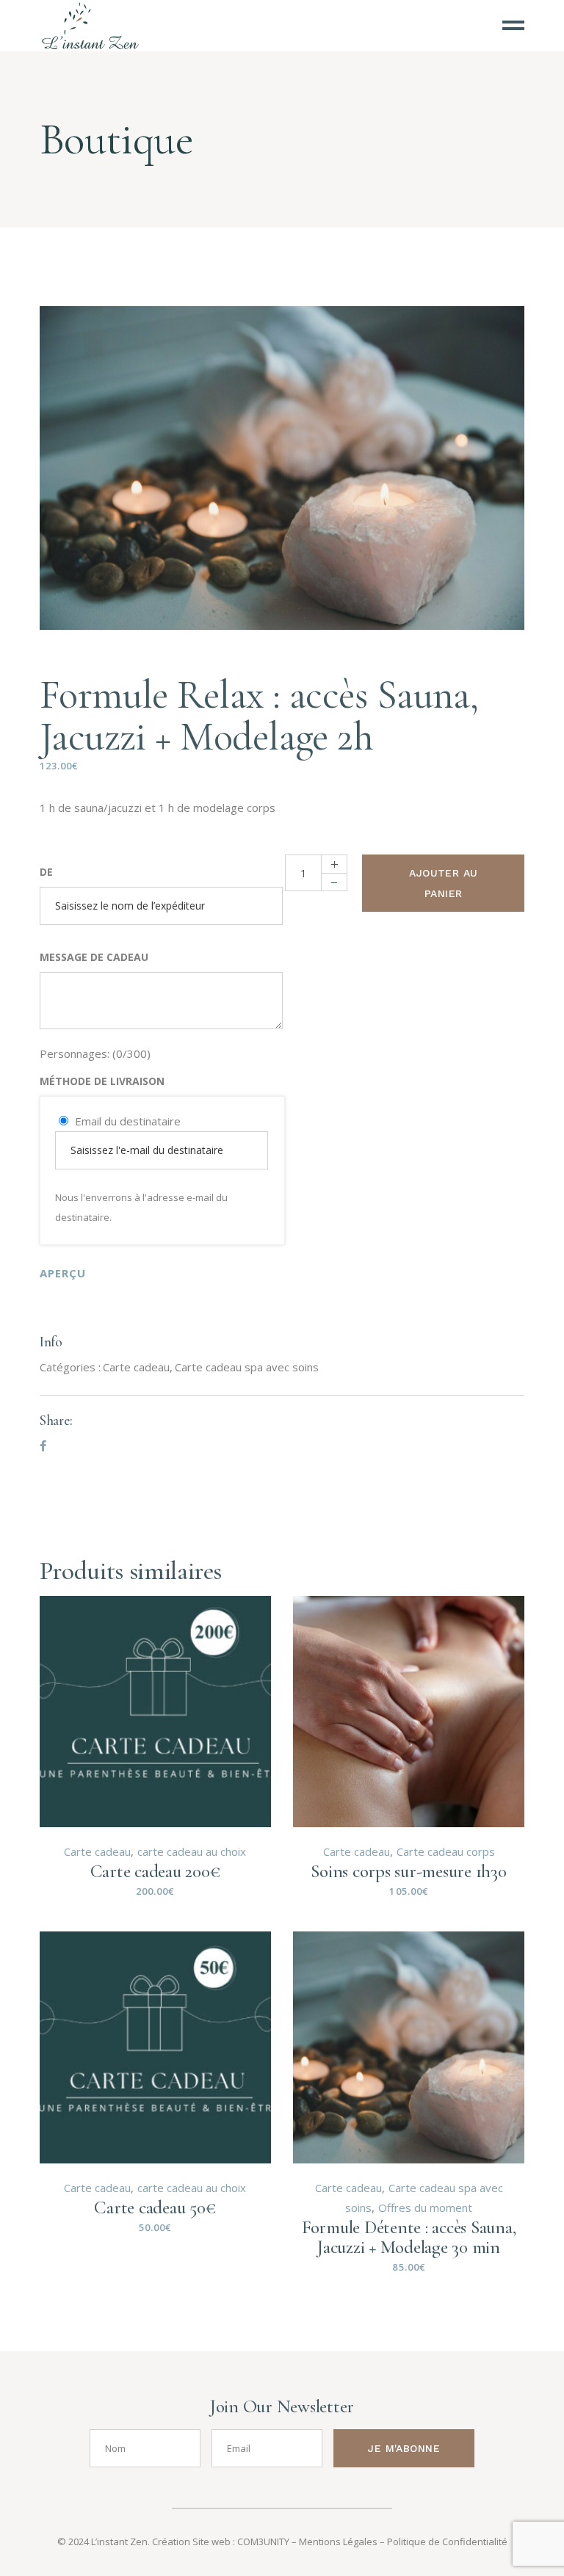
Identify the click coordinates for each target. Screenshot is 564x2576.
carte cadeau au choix (192, 1851)
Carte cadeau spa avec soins (247, 1367)
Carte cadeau (136, 1367)
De (46, 872)
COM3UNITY (263, 2541)
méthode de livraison (102, 1081)
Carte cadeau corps (446, 1851)
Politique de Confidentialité (447, 2541)
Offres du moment (425, 2207)
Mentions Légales (338, 2541)
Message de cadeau (94, 957)
